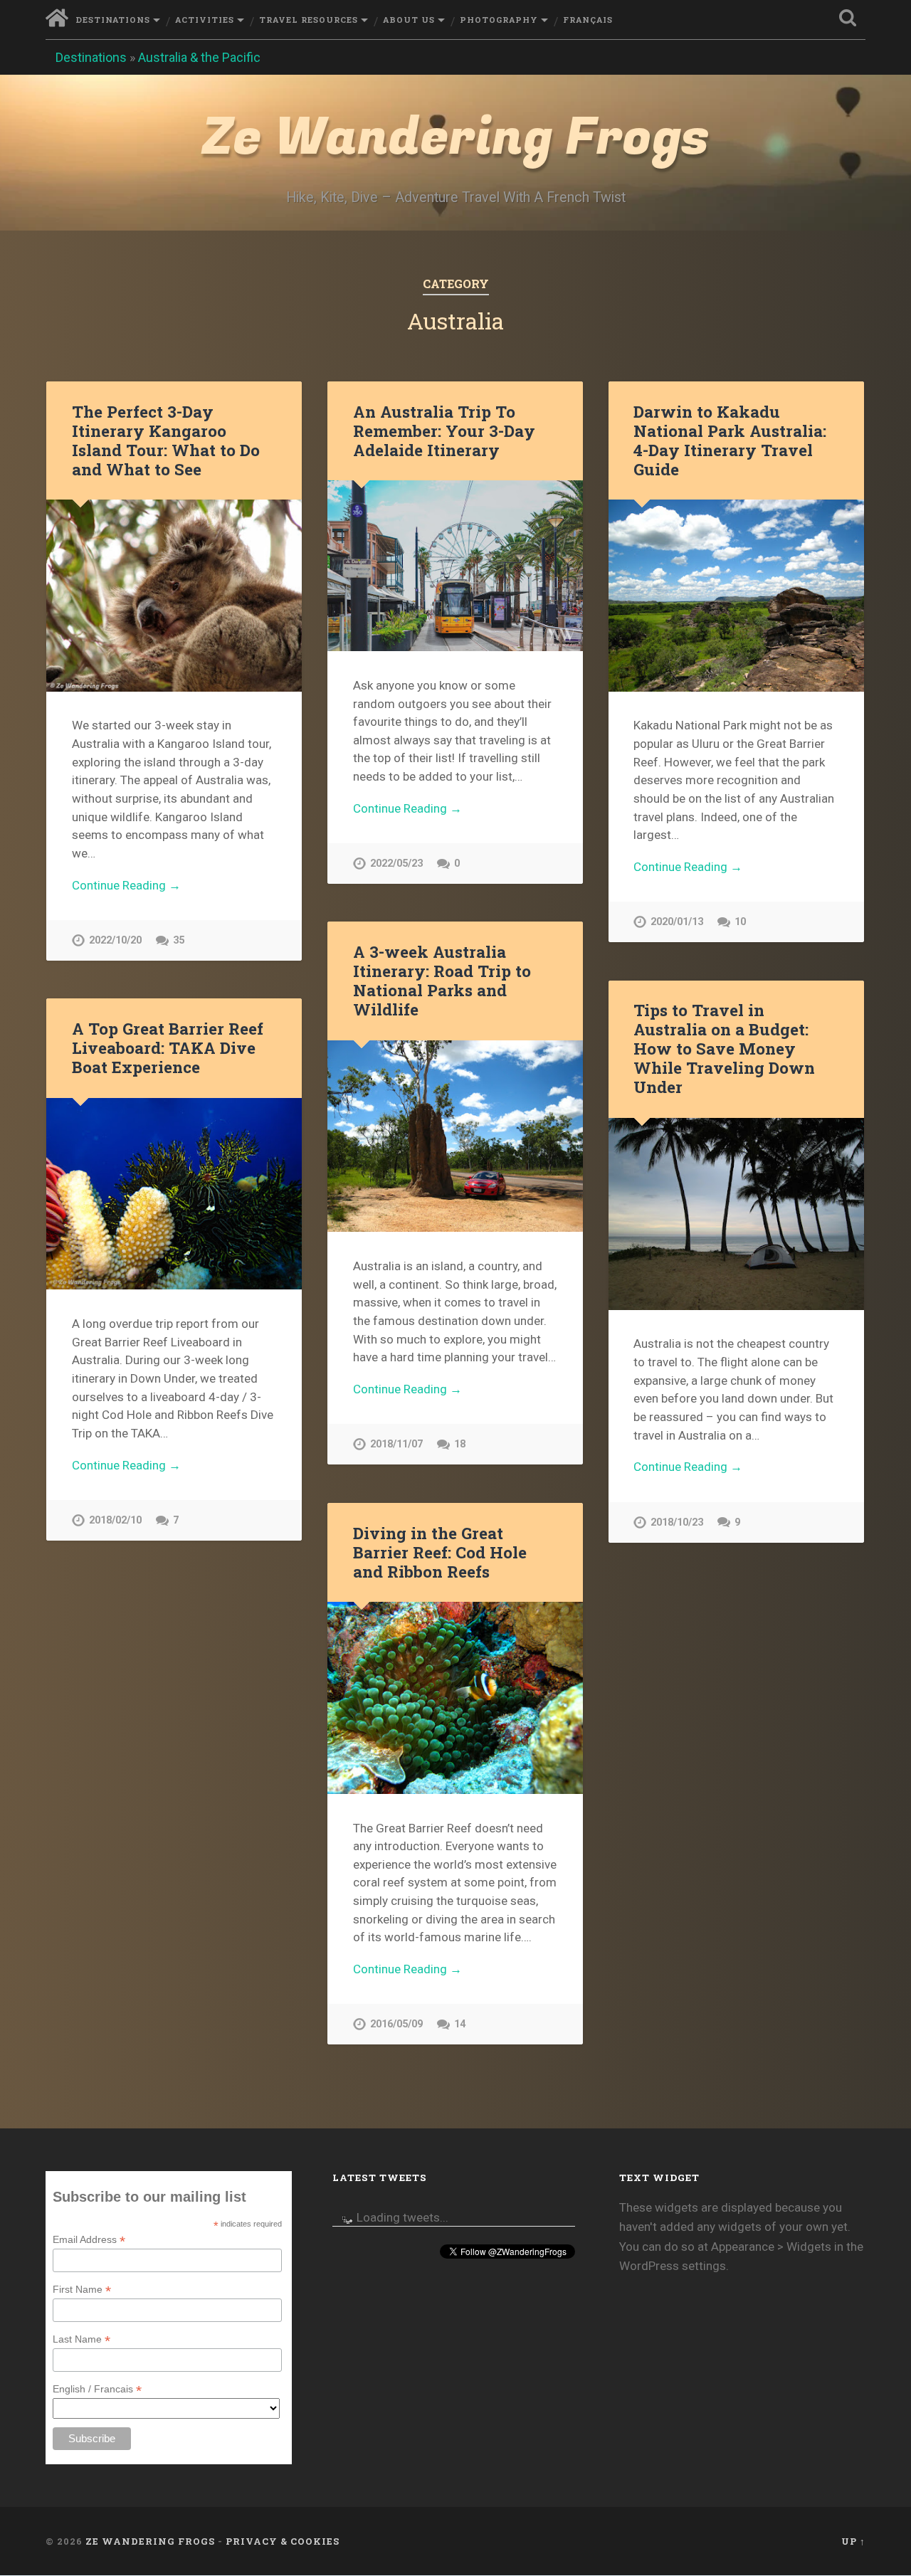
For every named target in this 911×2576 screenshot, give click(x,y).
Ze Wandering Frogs (455, 138)
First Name (82, 2290)
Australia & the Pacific (199, 57)
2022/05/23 (396, 864)
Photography (499, 20)
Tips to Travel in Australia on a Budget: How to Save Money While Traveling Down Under (724, 1048)
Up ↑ (853, 2541)
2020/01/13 (677, 922)
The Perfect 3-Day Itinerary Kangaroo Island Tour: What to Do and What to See (166, 440)
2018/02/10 (115, 1520)
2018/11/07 (396, 1444)
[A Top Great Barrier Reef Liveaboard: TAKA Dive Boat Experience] (174, 1194)
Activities (205, 20)
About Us (409, 20)
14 (460, 2024)
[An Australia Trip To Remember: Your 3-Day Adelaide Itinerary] (455, 566)
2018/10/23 (677, 1522)
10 (740, 922)
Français (588, 20)
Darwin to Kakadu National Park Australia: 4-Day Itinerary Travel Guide (730, 440)
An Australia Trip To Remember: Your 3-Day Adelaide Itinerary (444, 431)
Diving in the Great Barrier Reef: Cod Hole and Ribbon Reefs (440, 1552)
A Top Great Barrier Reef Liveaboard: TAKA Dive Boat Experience (168, 1047)
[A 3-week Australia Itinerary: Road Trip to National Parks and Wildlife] (455, 1136)
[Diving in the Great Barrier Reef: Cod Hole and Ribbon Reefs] (455, 1698)
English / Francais (97, 2389)
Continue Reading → (126, 885)
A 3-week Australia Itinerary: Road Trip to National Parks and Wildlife (442, 980)
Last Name (81, 2339)
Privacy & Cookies (283, 2541)
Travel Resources (309, 20)
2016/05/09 (396, 2024)
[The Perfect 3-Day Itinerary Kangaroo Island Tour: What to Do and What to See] (174, 595)
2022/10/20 (115, 940)
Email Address (89, 2240)
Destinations (113, 20)
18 (460, 1444)
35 (179, 940)
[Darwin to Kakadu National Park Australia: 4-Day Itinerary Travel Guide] (736, 595)
